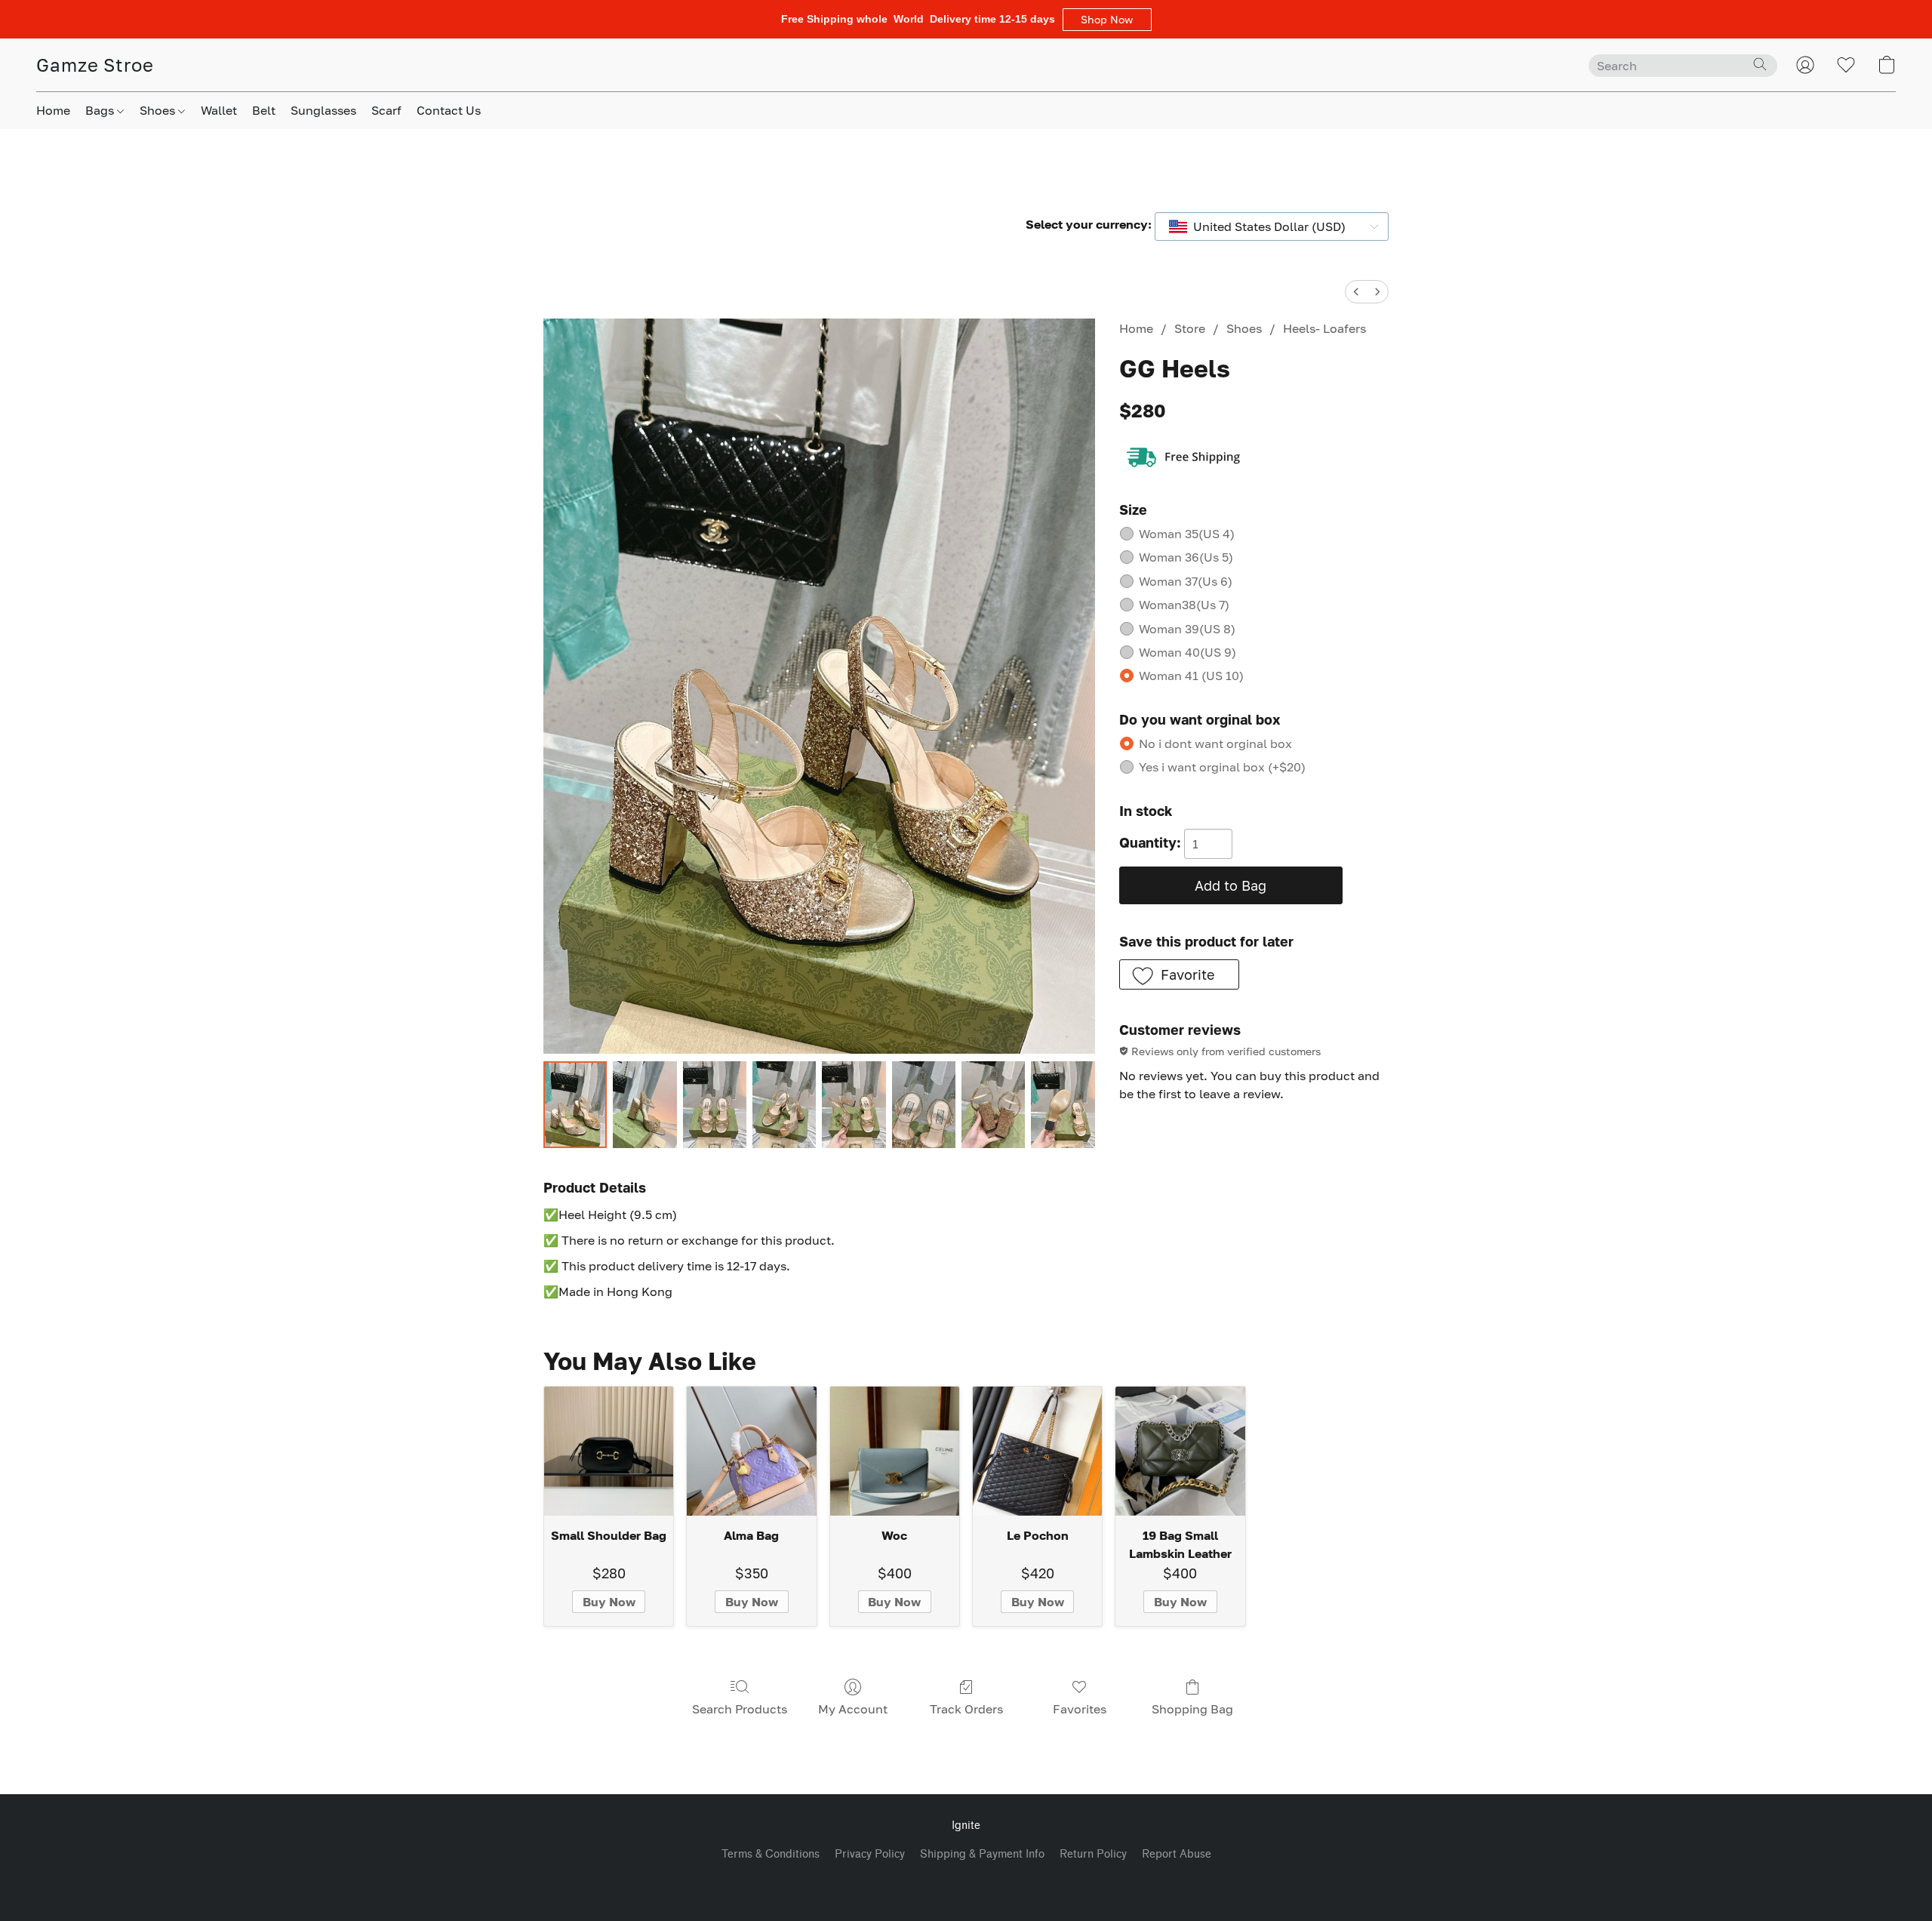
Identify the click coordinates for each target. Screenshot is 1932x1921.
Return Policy (1093, 1854)
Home (53, 110)
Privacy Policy (870, 1854)
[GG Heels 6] (993, 1105)
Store (1190, 328)
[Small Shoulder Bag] (609, 1451)
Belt (264, 110)
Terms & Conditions (771, 1854)
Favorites (1080, 1709)
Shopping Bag (1192, 1709)
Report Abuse (1177, 1854)
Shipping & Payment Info (982, 1854)
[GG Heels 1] (645, 1105)
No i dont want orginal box (1215, 743)
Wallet (219, 110)
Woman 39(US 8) (1187, 629)
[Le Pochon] (1037, 1451)
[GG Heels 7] (1063, 1105)
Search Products (740, 1709)
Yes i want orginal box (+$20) (1222, 767)
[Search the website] (1760, 64)
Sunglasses (323, 110)
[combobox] (1272, 226)
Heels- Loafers (1324, 328)
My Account (853, 1709)
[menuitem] (1356, 292)
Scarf (386, 110)
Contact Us (449, 110)
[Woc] (895, 1451)
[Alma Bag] (751, 1451)
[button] (1107, 20)
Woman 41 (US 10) (1191, 676)
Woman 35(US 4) (1187, 534)
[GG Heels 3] (784, 1105)
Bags (101, 110)
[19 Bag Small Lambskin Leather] (1180, 1451)
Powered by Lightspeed (966, 1881)
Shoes (159, 110)
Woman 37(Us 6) (1186, 581)
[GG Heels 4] (854, 1105)
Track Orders (966, 1709)
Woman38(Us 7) (1184, 605)
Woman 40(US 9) (1188, 652)
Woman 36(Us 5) (1186, 557)
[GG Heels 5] (924, 1105)
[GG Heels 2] (715, 1105)
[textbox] (1265, 226)
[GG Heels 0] (575, 1105)
